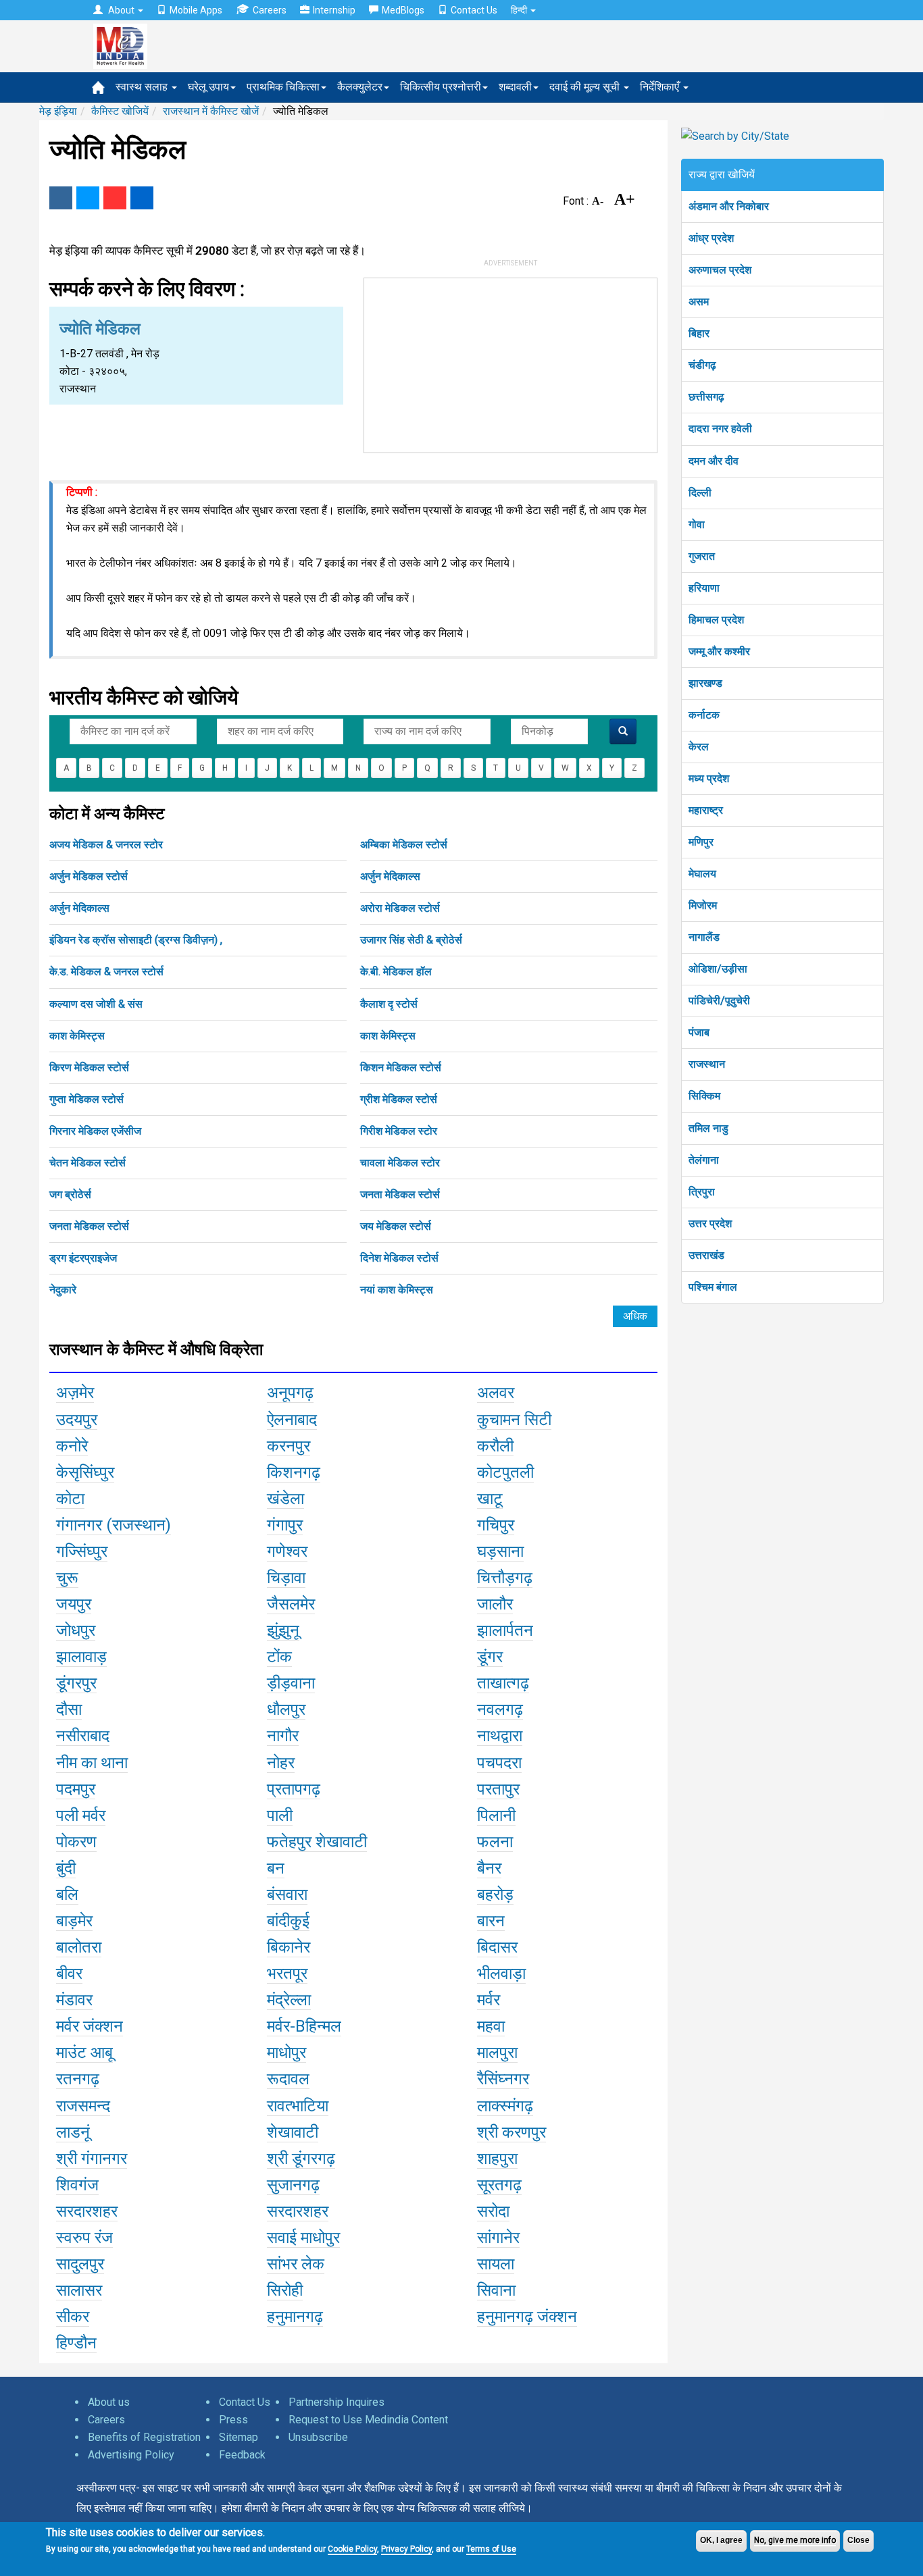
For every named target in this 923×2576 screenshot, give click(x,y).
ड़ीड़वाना (291, 1683)
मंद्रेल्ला (289, 2000)
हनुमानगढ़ (295, 2317)
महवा (491, 2026)
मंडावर (74, 2000)
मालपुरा (497, 2053)
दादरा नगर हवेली (720, 429)
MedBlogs (403, 10)
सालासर (79, 2290)
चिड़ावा (286, 1578)
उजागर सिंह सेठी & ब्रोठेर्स (411, 940)
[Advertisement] (511, 363)
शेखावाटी (293, 2132)
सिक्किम (704, 1096)
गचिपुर (496, 1525)
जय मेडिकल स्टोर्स (396, 1226)
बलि (67, 1895)
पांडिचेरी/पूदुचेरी (719, 1001)
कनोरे (72, 1446)
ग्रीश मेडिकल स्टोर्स (399, 1099)
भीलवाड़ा (501, 1974)
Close (858, 2540)
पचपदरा (499, 1763)
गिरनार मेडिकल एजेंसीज (95, 1131)
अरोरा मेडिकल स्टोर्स (400, 908)
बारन (491, 1921)
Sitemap (239, 2437)
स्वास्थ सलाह (143, 87)
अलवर (496, 1393)
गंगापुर (285, 1525)
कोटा (70, 1499)
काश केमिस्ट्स (77, 1036)
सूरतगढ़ (499, 2185)
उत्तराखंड (706, 1255)
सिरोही (285, 2290)
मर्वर (489, 2000)
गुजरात (702, 556)
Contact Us (474, 10)
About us (109, 2402)
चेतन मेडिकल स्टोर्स (88, 1163)
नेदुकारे (63, 1290)
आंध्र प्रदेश (711, 238)
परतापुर (498, 1789)
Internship (334, 10)
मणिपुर (701, 842)
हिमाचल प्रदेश (716, 620)
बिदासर (497, 1947)
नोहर (281, 1763)
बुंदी (66, 1868)
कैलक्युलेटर (360, 87)
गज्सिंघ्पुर (82, 1551)
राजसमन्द (83, 2106)
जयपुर (74, 1604)
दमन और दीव (714, 461)
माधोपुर (286, 2053)
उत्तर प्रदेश (710, 1223)
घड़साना (500, 1551)
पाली (280, 1815)
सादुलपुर (80, 2264)
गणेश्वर (287, 1551)
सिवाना (496, 2290)
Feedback (242, 2455)
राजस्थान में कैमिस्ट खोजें (211, 111)
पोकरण (76, 1842)
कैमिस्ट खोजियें (120, 111)
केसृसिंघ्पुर (85, 1472)
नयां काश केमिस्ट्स (397, 1290)
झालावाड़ (81, 1657)
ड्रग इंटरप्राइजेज (83, 1258)
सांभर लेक (296, 2264)
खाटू (490, 1499)
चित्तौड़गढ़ (505, 1578)
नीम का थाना (92, 1763)
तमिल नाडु (708, 1128)
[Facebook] (61, 198)
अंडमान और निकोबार (729, 206)
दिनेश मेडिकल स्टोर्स (399, 1258)
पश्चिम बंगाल (713, 1287)
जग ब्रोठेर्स (70, 1194)
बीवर (69, 1974)
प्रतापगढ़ (294, 1789)
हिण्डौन (76, 2343)
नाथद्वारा (500, 1736)
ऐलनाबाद (292, 1420)
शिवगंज (77, 2185)
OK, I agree (721, 2540)
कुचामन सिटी (514, 1420)
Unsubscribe (318, 2437)
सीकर (73, 2317)
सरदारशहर (87, 2211)
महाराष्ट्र (706, 810)
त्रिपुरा (702, 1192)
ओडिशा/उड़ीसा (718, 969)
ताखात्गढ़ (503, 1683)
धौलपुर (286, 1709)
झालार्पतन (505, 1630)
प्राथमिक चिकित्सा (283, 87)
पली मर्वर (81, 1815)
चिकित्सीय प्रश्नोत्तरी (441, 87)
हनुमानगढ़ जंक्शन (527, 2317)
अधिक (635, 1316)
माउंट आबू (84, 2053)
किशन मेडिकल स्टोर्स (401, 1067)
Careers (270, 10)
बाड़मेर (74, 1921)
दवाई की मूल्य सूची (586, 87)
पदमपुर (76, 1789)
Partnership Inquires (336, 2402)
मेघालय (702, 874)
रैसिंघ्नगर (503, 2079)
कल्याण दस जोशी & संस (96, 1004)
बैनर (489, 1868)
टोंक (279, 1657)
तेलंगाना (704, 1160)
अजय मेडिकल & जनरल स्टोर (106, 845)
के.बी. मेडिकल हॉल (396, 972)
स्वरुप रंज (84, 2238)
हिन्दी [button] (520, 10)
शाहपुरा (497, 2159)
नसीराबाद (83, 1736)
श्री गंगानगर (92, 2159)
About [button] (121, 10)
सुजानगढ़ (293, 2185)
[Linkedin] (142, 198)
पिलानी (496, 1815)
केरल (699, 747)
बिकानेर (289, 1947)
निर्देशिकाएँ (661, 87)
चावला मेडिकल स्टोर (400, 1163)
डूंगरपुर (76, 1683)
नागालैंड (704, 937)
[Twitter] (88, 198)
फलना (495, 1842)
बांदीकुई (288, 1921)
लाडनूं (73, 2132)
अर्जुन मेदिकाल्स (390, 876)
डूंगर (490, 1657)
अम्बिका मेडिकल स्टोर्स (404, 845)
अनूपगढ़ (290, 1393)
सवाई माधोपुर (303, 2238)
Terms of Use (491, 2549)
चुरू (67, 1578)
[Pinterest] (115, 198)
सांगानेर (498, 2238)
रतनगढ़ (78, 2079)
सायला (496, 2264)
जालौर (495, 1604)
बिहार (699, 333)
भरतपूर (287, 1974)
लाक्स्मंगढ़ (505, 2106)
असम (699, 302)
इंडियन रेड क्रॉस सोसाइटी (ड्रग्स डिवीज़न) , (136, 940)
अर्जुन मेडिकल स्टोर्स (89, 876)
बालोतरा (79, 1947)
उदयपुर (77, 1420)
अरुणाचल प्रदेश (720, 270)
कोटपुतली (505, 1472)
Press (233, 2420)
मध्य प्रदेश (709, 778)
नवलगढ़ (500, 1709)
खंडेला (285, 1499)
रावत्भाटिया (298, 2106)
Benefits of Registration (144, 2437)
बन (276, 1868)
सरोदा (493, 2211)
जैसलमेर (291, 1604)
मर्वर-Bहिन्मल (304, 2026)
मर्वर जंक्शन (90, 2026)
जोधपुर (76, 1630)
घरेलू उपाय (208, 87)
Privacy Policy (406, 2549)
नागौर (283, 1736)
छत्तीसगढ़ (706, 397)
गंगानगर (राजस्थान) (114, 1525)
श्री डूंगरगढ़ (301, 2159)
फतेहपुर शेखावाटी (317, 1842)
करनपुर (289, 1446)
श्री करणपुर (512, 2132)
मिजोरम (703, 905)
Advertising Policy (131, 2455)
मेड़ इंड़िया (58, 111)
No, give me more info (795, 2540)
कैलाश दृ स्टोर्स (389, 1004)
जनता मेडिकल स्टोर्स (400, 1194)
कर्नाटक (704, 715)
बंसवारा (287, 1895)
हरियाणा (704, 588)
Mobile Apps (196, 10)
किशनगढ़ (294, 1472)
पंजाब (699, 1032)
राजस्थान (707, 1064)
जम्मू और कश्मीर (719, 651)
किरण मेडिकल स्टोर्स (89, 1067)
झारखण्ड (705, 683)
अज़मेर (75, 1393)
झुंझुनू (283, 1630)
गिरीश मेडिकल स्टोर (399, 1131)
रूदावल (288, 2079)
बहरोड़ (495, 1895)
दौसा (69, 1709)
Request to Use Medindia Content (368, 2420)
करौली (495, 1446)
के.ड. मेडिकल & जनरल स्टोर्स (106, 972)
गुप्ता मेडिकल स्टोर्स (86, 1099)
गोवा (697, 524)
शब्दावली (515, 87)
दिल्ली (700, 493)
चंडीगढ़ (702, 365)
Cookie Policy (352, 2549)
